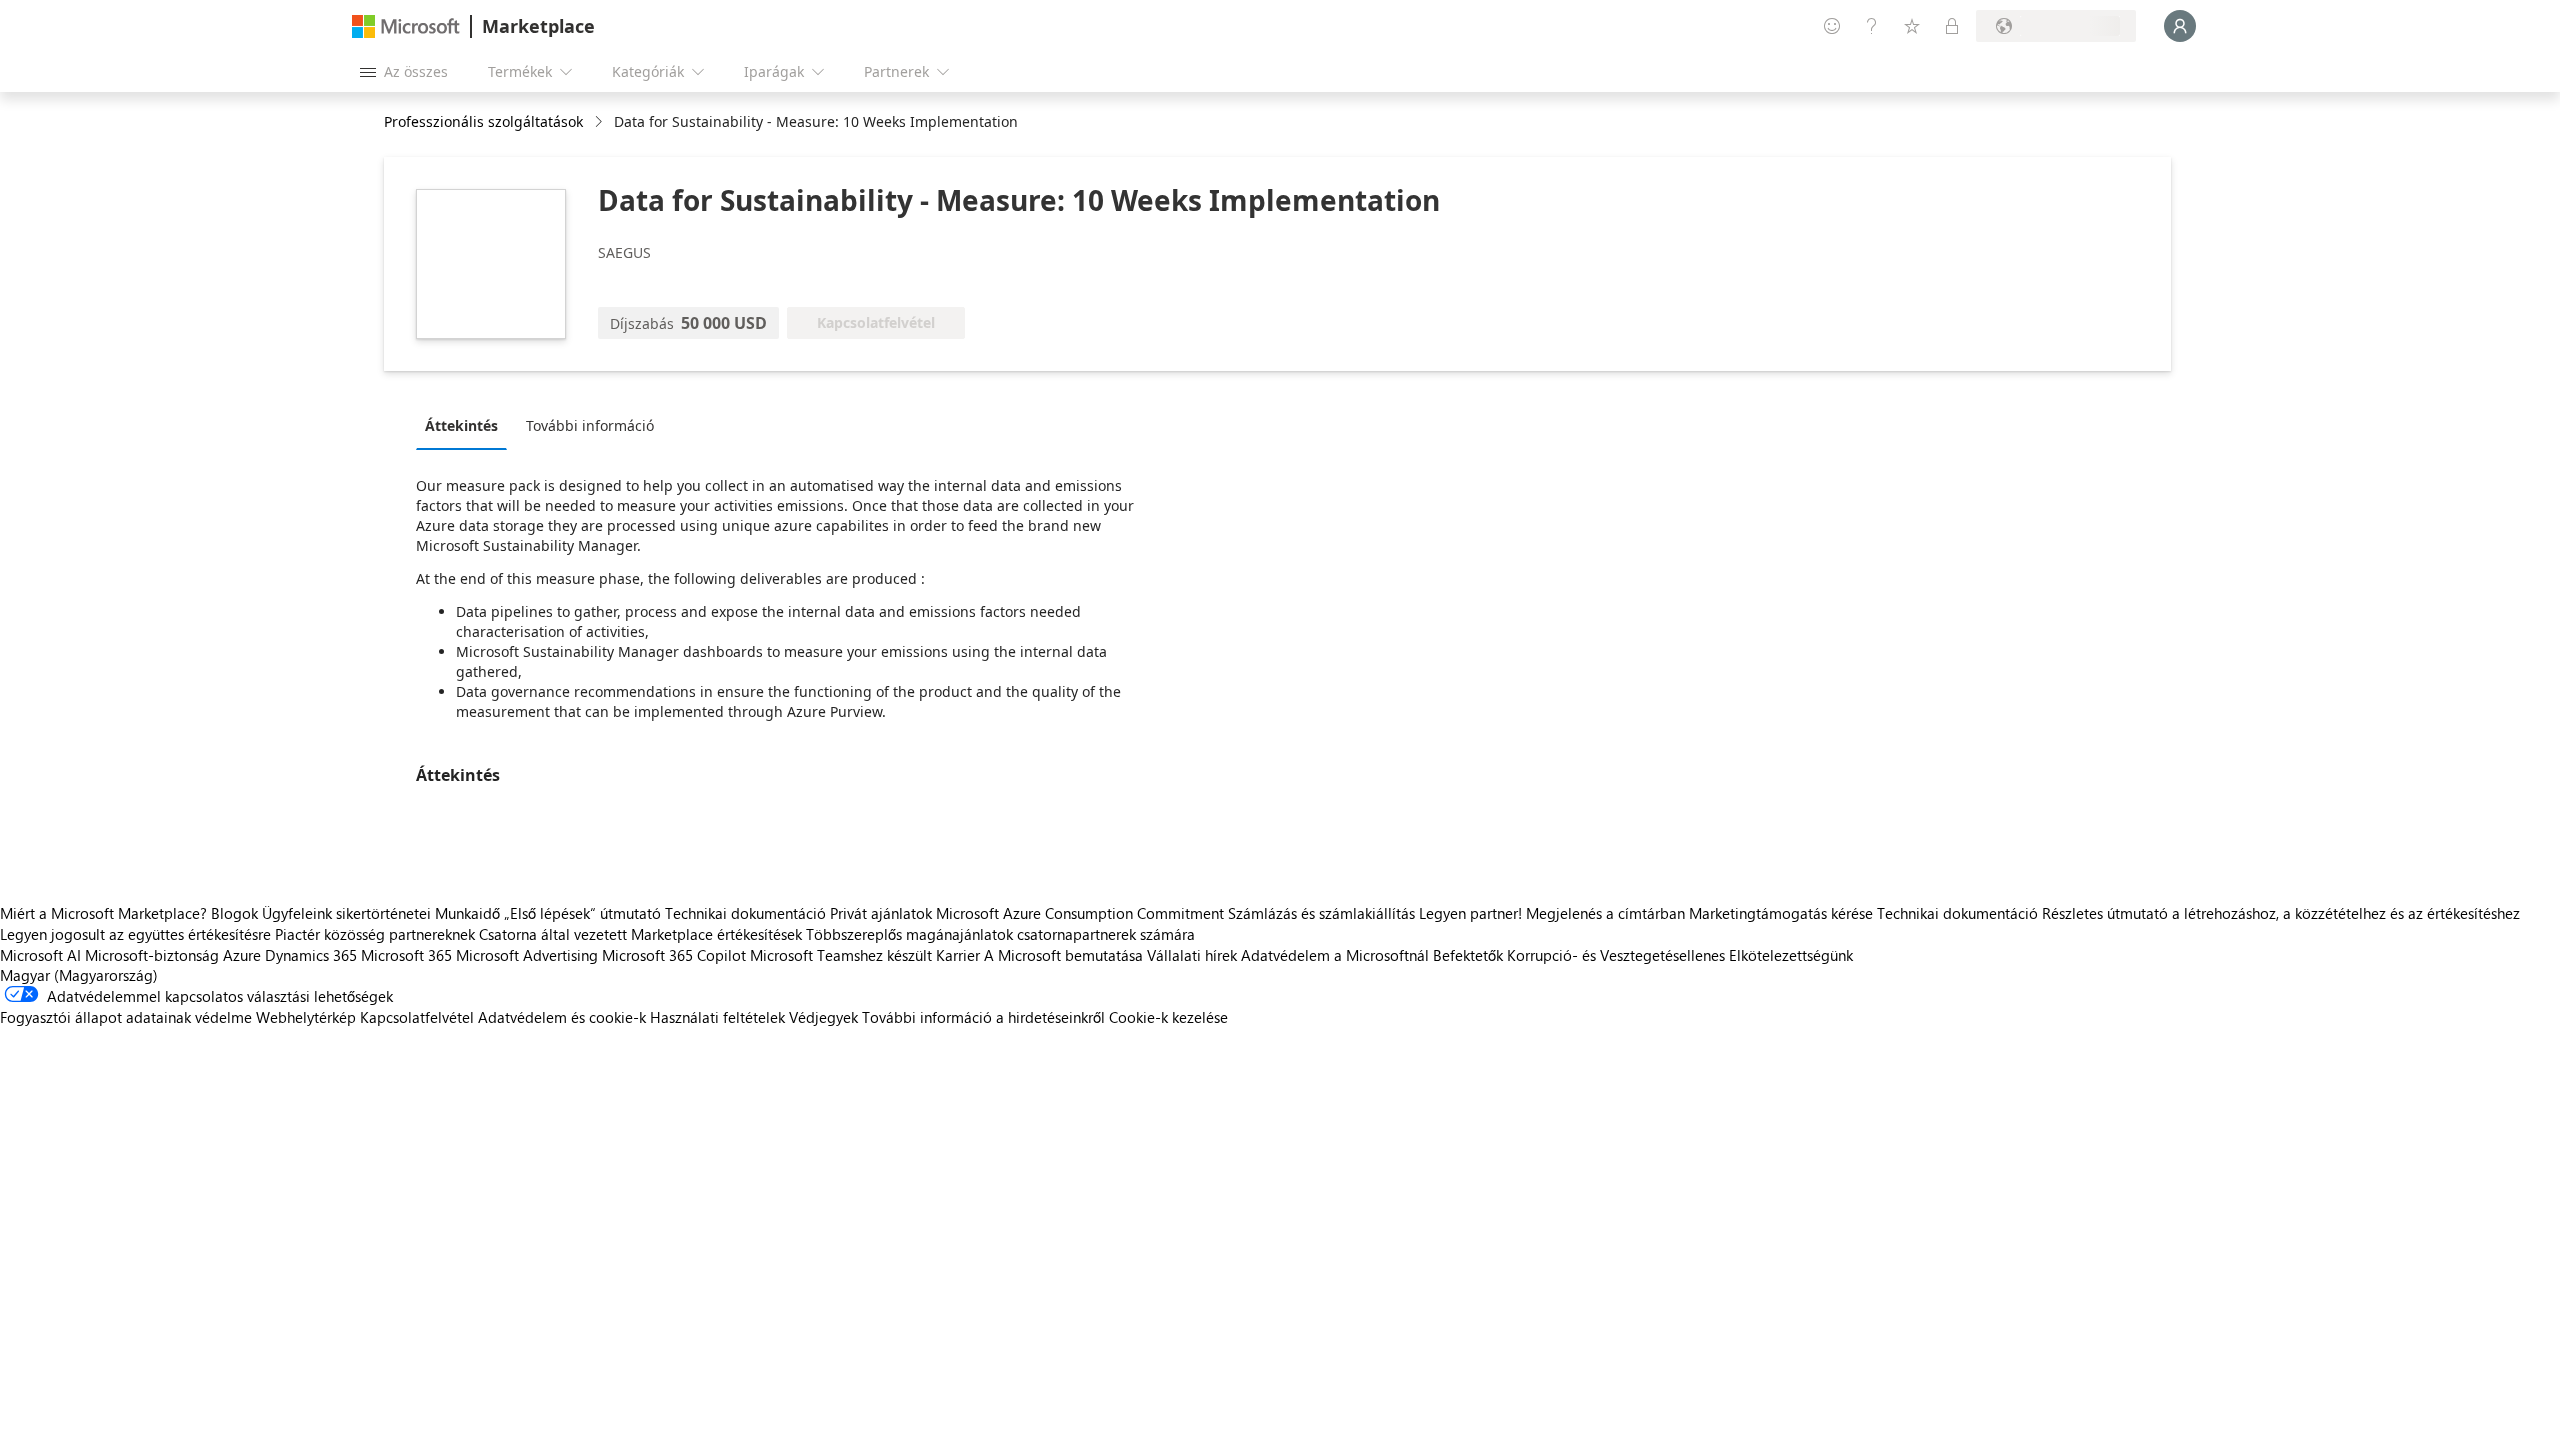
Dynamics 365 (311, 955)
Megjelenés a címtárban (1605, 913)
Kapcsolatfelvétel (417, 1017)
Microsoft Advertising (527, 955)
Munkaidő (467, 913)
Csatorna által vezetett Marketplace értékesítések (640, 934)
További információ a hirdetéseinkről (983, 1017)
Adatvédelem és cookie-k (562, 1017)
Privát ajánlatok (881, 913)
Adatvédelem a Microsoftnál (1335, 955)
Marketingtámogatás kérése (1781, 913)
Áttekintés (461, 425)
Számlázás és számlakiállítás (1321, 913)
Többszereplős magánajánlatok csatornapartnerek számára (1000, 934)
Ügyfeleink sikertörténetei (346, 913)
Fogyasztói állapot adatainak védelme (126, 1017)
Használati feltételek (717, 1017)
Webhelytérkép (306, 1017)
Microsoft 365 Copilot (674, 955)
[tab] (466, 425)
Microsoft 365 (406, 955)
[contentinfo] (600, 122)
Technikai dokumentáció (745, 913)
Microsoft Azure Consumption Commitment (1082, 913)
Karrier (958, 955)
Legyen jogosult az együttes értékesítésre (135, 934)
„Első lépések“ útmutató (582, 913)
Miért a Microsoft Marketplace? (103, 913)
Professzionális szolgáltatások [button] (483, 121)
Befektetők (1468, 955)
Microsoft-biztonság (152, 955)
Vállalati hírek (1192, 955)
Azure (242, 955)
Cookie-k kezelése (1168, 1017)
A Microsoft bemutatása (1063, 955)
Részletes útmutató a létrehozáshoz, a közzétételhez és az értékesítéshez (2281, 913)
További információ (590, 425)
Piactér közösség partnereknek (375, 934)
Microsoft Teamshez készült (841, 955)
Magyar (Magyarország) (79, 975)
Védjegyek (823, 1017)
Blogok (234, 913)
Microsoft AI (40, 955)
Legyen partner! (1470, 913)
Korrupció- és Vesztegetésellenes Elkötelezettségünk (1680, 955)
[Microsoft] (406, 26)
